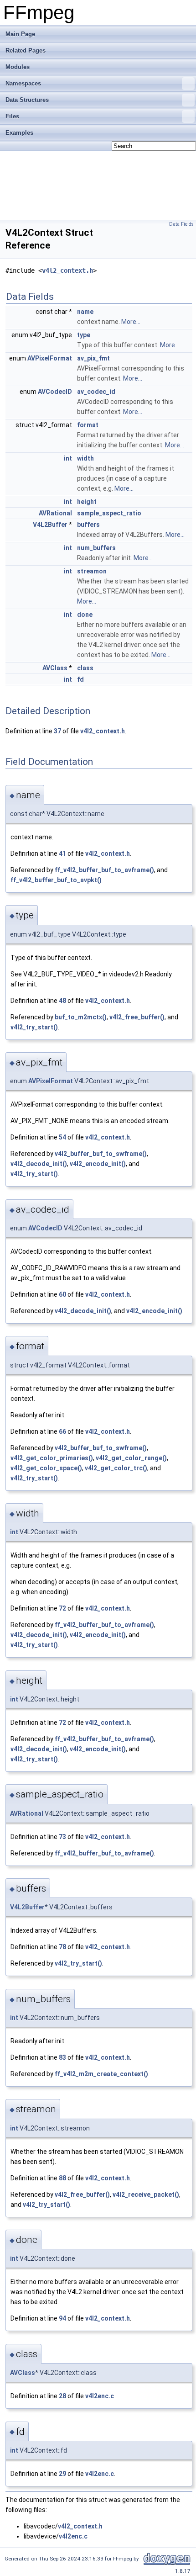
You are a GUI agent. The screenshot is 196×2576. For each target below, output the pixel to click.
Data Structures (27, 100)
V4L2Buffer (50, 525)
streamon (92, 571)
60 (62, 1294)
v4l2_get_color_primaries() (52, 1458)
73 (62, 1837)
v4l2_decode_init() (39, 1164)
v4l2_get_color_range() (131, 1458)
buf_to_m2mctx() (81, 1017)
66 (62, 1431)
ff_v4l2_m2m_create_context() (101, 2074)
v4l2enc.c (100, 2396)
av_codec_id (96, 392)
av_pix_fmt (93, 358)
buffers (88, 525)
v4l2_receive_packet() (146, 2194)
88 (62, 2178)
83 (62, 2057)
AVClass (55, 668)
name (85, 312)
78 (62, 1947)
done (85, 615)
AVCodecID (55, 392)
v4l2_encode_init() (98, 1164)
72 (62, 1608)
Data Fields (181, 224)
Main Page (20, 34)
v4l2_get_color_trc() (116, 1468)
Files (12, 116)
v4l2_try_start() (34, 1027)
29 (62, 2474)
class (85, 668)
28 (62, 2396)
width (85, 458)
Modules (18, 67)
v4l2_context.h (67, 270)
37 (57, 731)
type (84, 335)
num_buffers (96, 548)
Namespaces (23, 83)
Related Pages (26, 50)
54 (62, 1137)
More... (131, 322)
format (88, 425)
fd (80, 679)
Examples (19, 133)
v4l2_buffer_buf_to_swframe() (101, 1154)
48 (62, 1001)
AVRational (55, 513)
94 (62, 2318)
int (68, 458)
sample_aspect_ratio (109, 513)
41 (62, 853)
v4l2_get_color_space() (46, 1468)
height (87, 502)
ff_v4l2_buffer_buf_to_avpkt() (56, 880)
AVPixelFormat (50, 358)
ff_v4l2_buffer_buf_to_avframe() (104, 870)
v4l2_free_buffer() (137, 1017)
